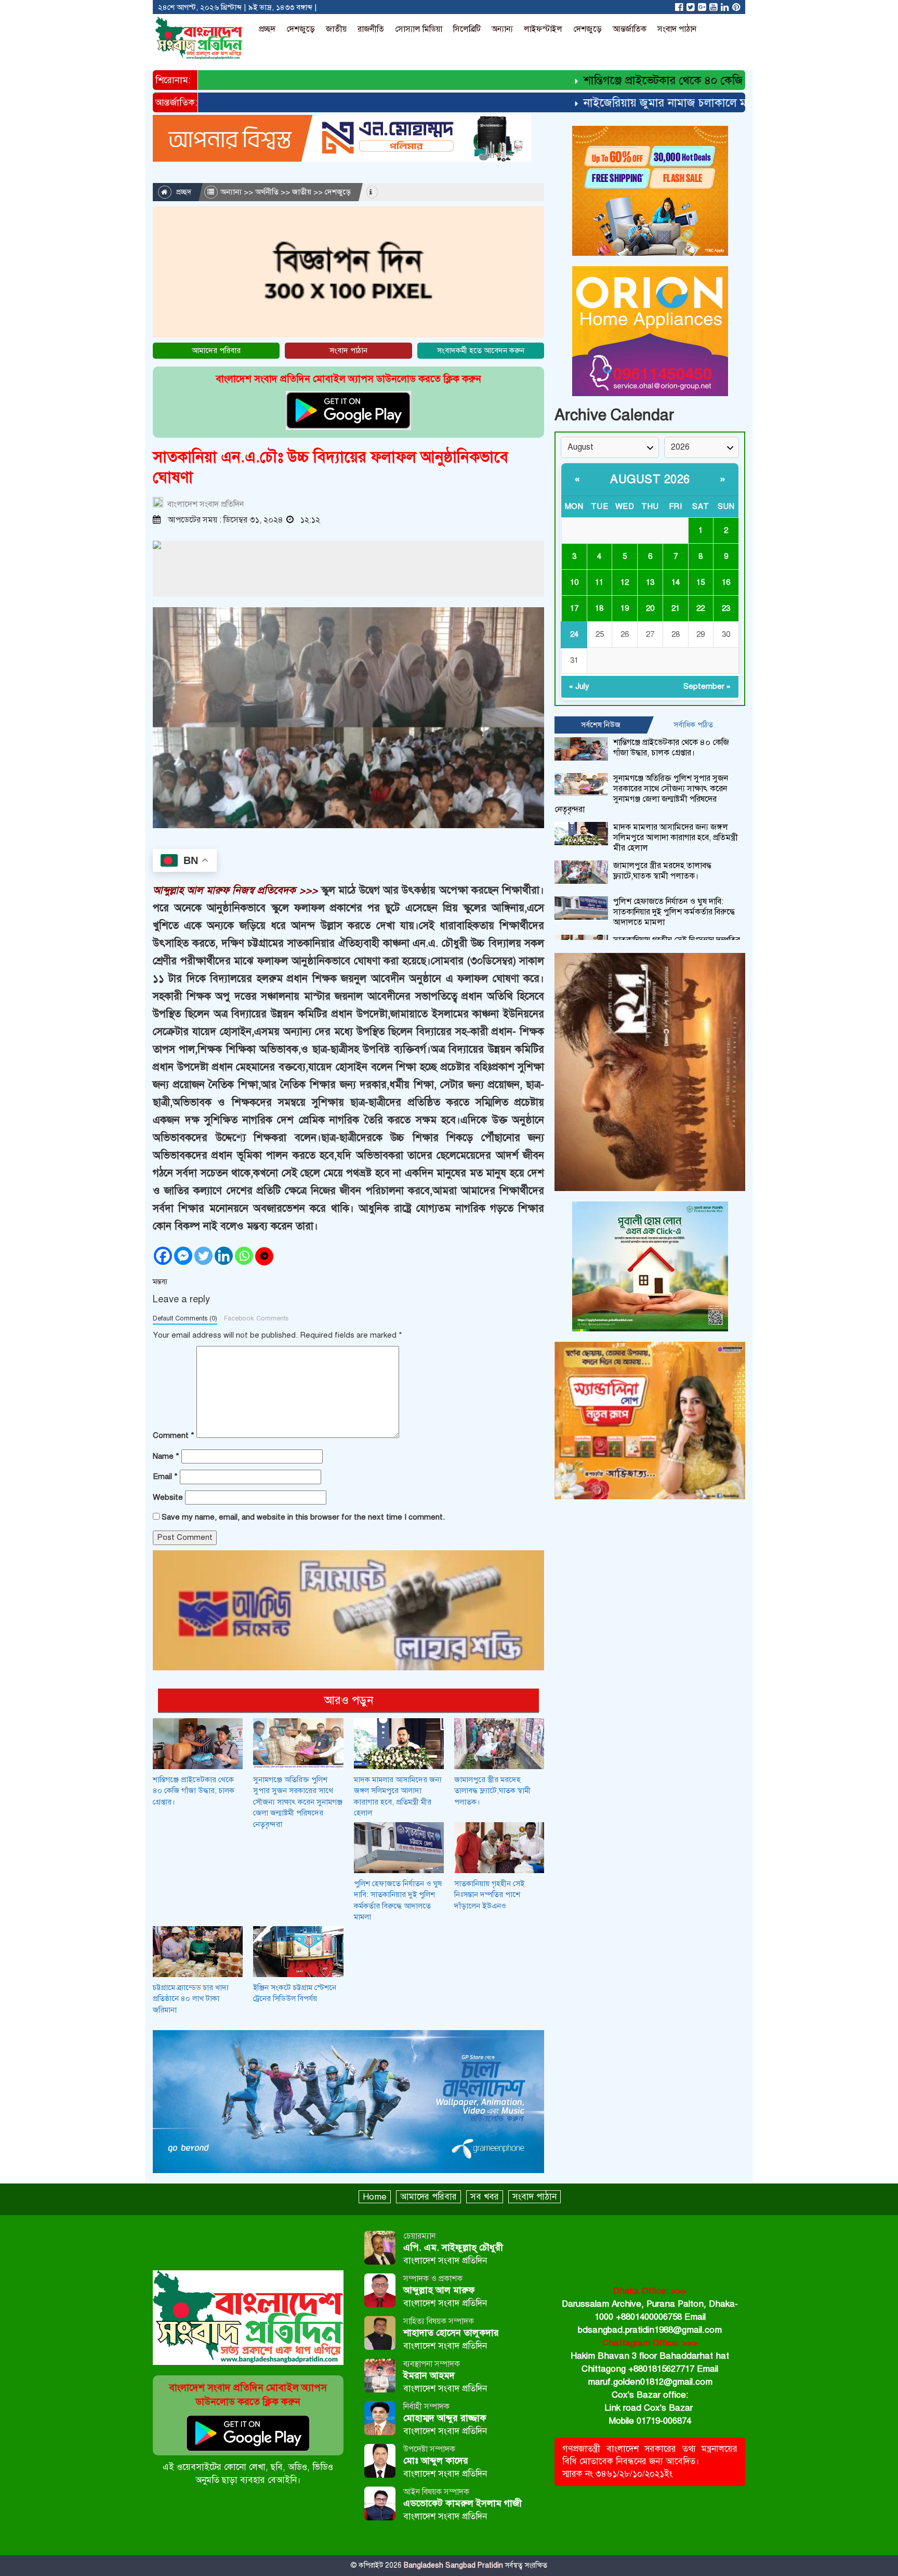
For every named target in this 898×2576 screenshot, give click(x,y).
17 (574, 608)
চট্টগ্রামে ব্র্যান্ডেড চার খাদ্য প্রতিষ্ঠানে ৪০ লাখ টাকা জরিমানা (191, 1999)
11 (599, 582)
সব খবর (485, 2197)
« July (579, 686)
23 (726, 608)
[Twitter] (203, 1256)
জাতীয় (336, 29)
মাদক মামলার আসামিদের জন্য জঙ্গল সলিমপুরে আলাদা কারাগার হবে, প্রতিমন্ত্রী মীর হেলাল (676, 838)
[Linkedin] (224, 1256)
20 (650, 608)
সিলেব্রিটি (467, 29)
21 (676, 608)
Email (165, 1476)
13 (650, 582)
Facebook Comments (256, 1318)
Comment (174, 1435)
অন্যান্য (502, 29)
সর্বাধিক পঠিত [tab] (693, 725)
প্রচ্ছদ (267, 29)
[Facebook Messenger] (183, 1256)
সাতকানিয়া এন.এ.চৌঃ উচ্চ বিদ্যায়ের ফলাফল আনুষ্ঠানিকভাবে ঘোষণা (331, 467)
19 (625, 608)
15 (701, 582)
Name (166, 1456)
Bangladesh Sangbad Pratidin (452, 2565)
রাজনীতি (371, 29)
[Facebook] (163, 1256)
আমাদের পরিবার (216, 350)
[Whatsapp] (244, 1256)
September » (707, 686)
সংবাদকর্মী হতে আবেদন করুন (481, 350)
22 (701, 608)
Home (375, 2197)
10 (574, 582)
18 (599, 608)
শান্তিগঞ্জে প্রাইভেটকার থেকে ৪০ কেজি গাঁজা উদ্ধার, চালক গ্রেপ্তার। (681, 80)
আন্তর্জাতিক (630, 29)
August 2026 (650, 479)
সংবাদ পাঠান (677, 29)
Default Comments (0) (185, 1318)
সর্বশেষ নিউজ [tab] (601, 725)
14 (676, 582)
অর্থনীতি (267, 192)
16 (726, 582)
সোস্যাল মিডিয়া (419, 29)
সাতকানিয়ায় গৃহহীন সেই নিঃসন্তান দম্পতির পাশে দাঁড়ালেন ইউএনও (489, 1895)
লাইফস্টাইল (543, 29)
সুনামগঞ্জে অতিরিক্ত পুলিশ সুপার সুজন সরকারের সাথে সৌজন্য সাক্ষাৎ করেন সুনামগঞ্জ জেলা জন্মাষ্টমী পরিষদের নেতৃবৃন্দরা (298, 1802)
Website (168, 1497)
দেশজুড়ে (301, 29)
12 (625, 582)
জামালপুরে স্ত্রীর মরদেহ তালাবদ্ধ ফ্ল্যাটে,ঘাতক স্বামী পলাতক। (492, 1791)
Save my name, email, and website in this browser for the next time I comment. (303, 1517)
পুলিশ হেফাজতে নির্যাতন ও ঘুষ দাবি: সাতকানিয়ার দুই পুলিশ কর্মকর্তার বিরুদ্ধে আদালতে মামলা (674, 912)
